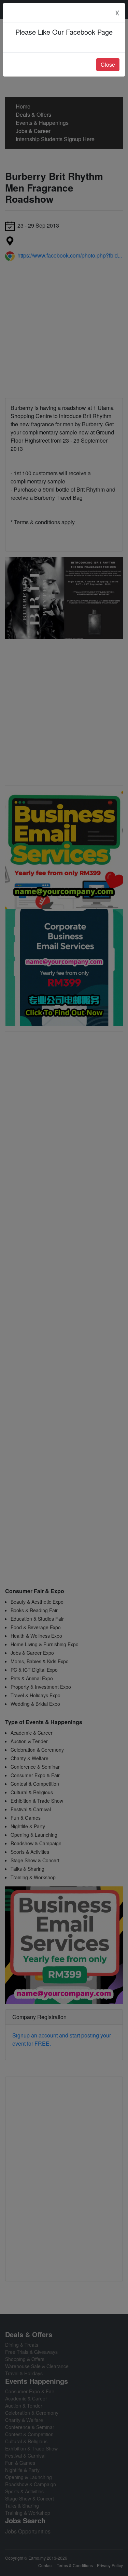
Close (108, 64)
